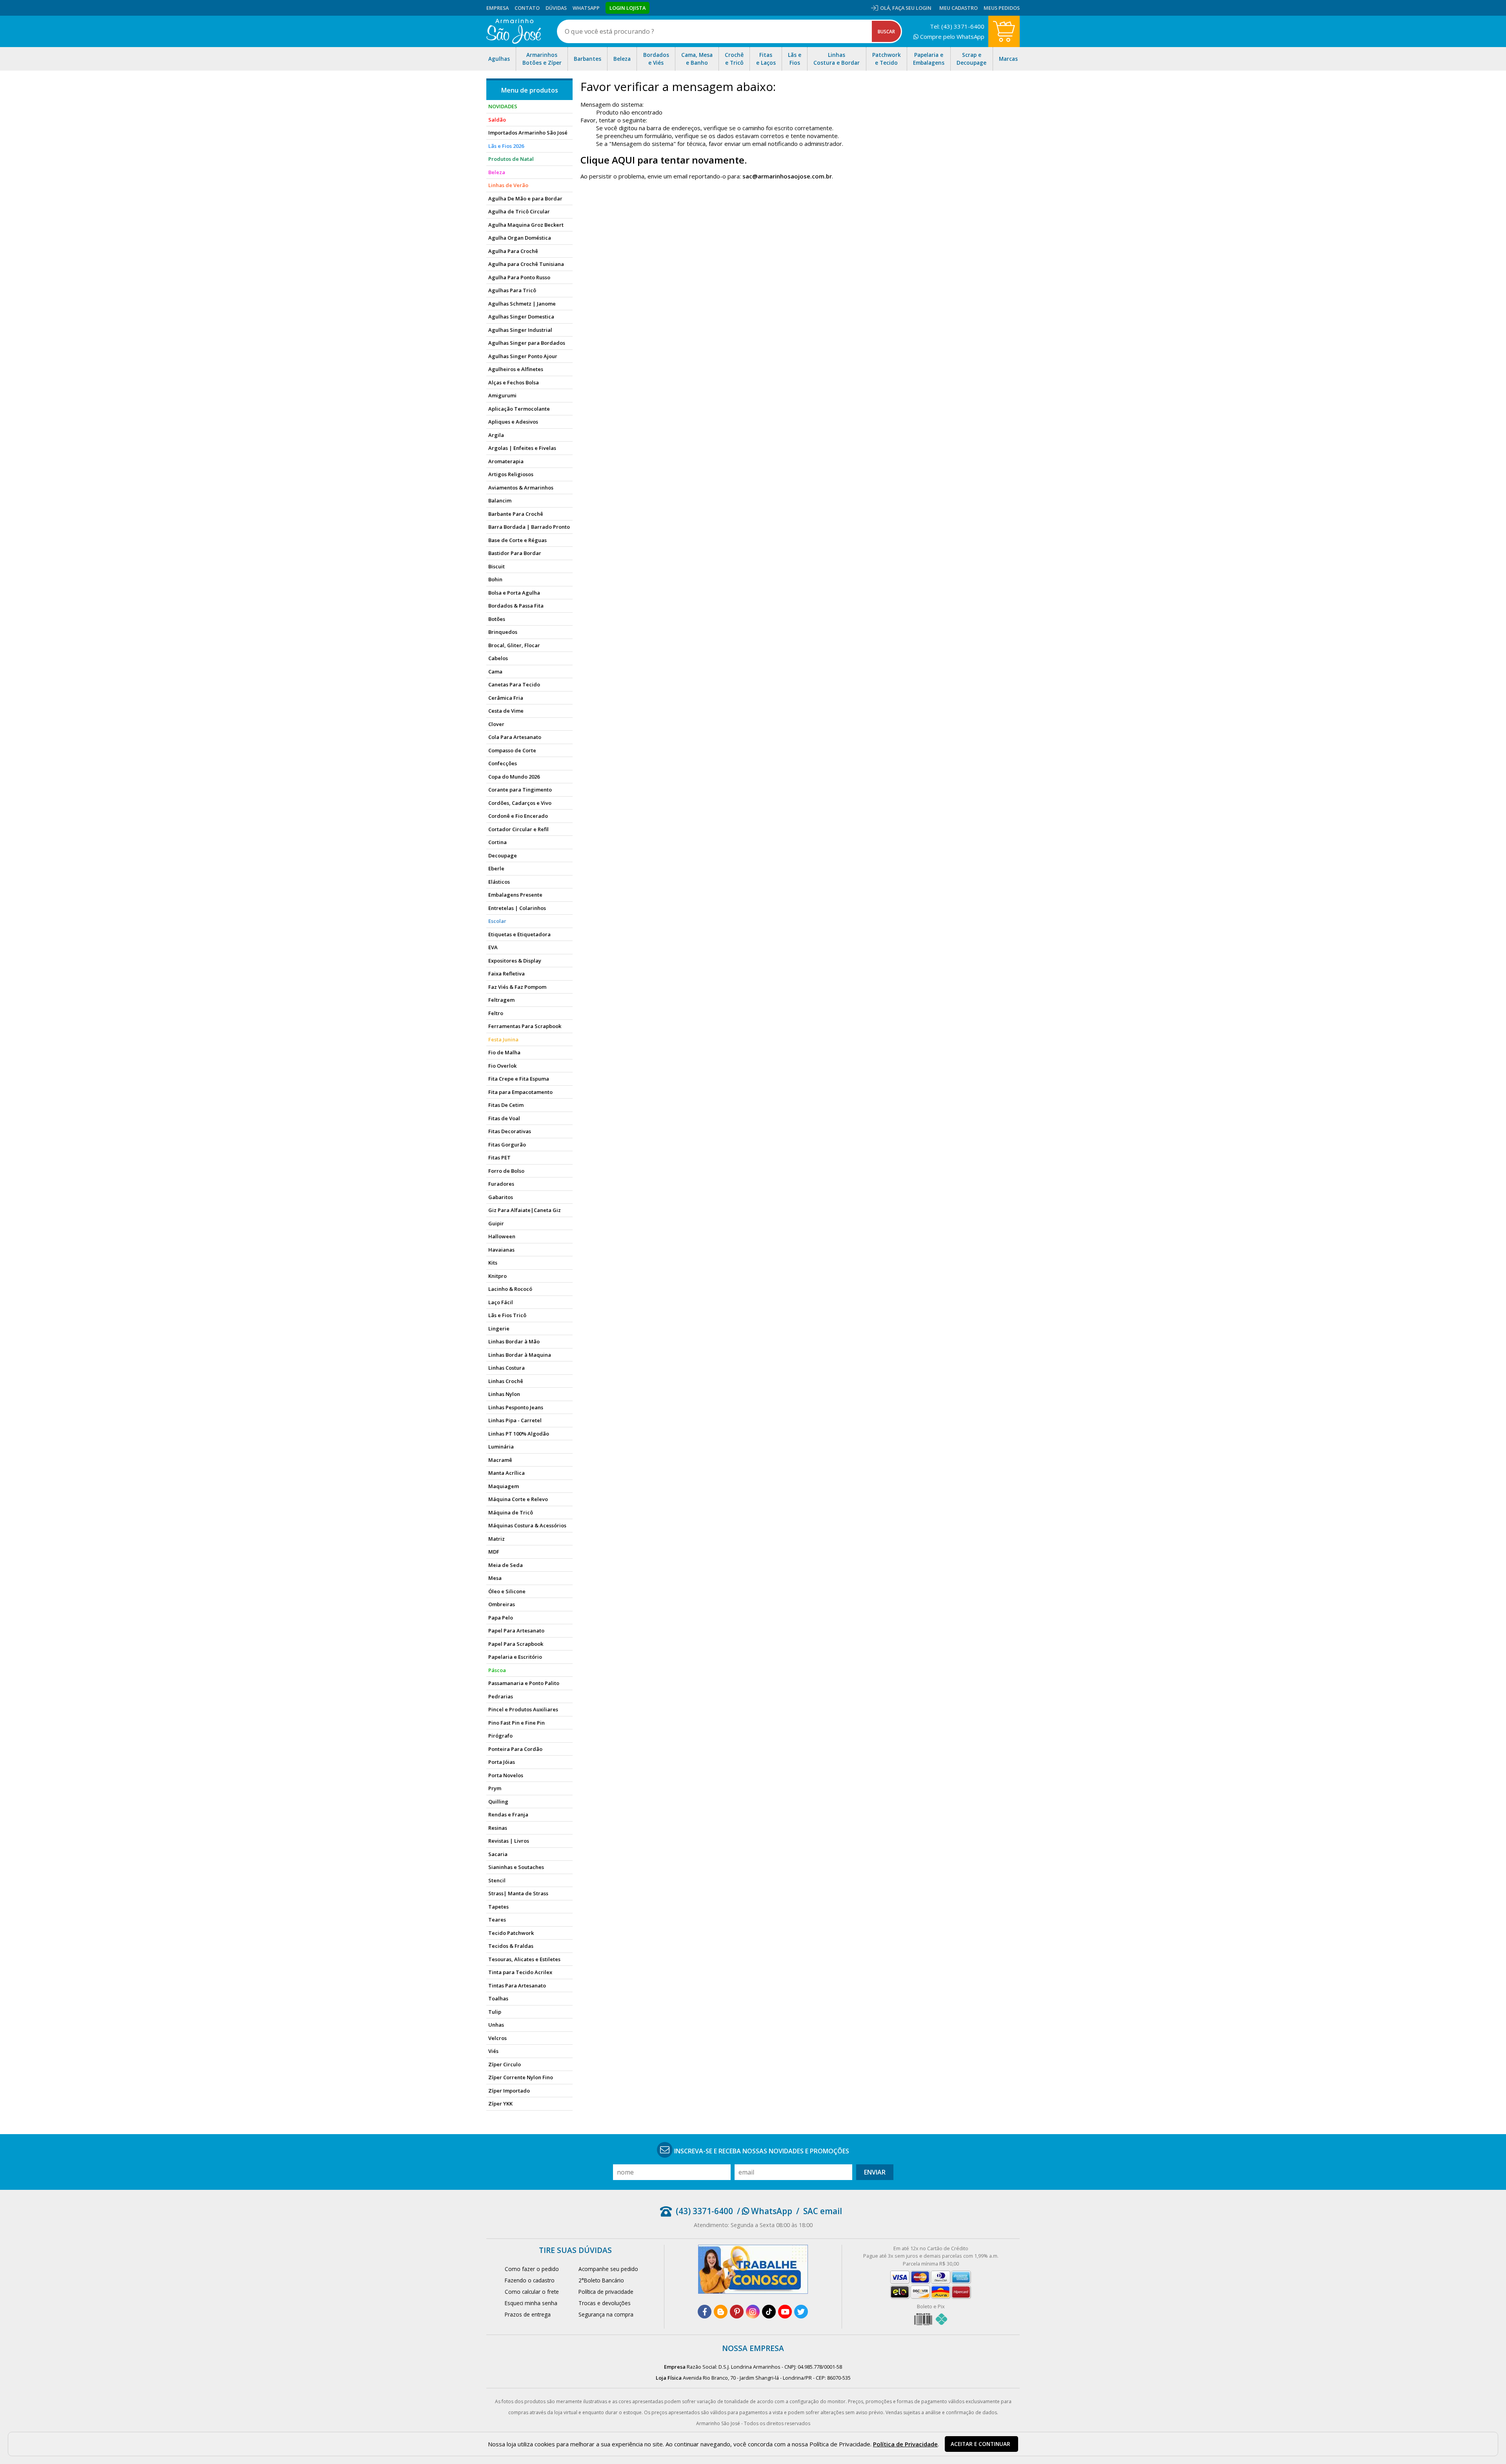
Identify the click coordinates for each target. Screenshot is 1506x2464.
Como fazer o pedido (532, 2269)
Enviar (875, 2172)
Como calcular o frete (532, 2292)
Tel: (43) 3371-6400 (957, 26)
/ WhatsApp (765, 2211)
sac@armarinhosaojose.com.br (787, 176)
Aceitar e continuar (980, 2444)
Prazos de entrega (528, 2314)
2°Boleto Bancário (601, 2280)
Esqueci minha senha (531, 2303)
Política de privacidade (606, 2292)
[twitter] (801, 2312)
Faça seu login (912, 8)
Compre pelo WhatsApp (951, 36)
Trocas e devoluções (605, 2303)
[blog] (721, 2312)
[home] (514, 31)
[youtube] (785, 2312)
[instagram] (753, 2312)
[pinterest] (737, 2312)
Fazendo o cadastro (530, 2280)
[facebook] (705, 2312)
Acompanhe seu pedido (608, 2269)
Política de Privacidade (905, 2444)
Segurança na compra (606, 2314)
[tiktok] (769, 2312)
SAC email (823, 2211)
